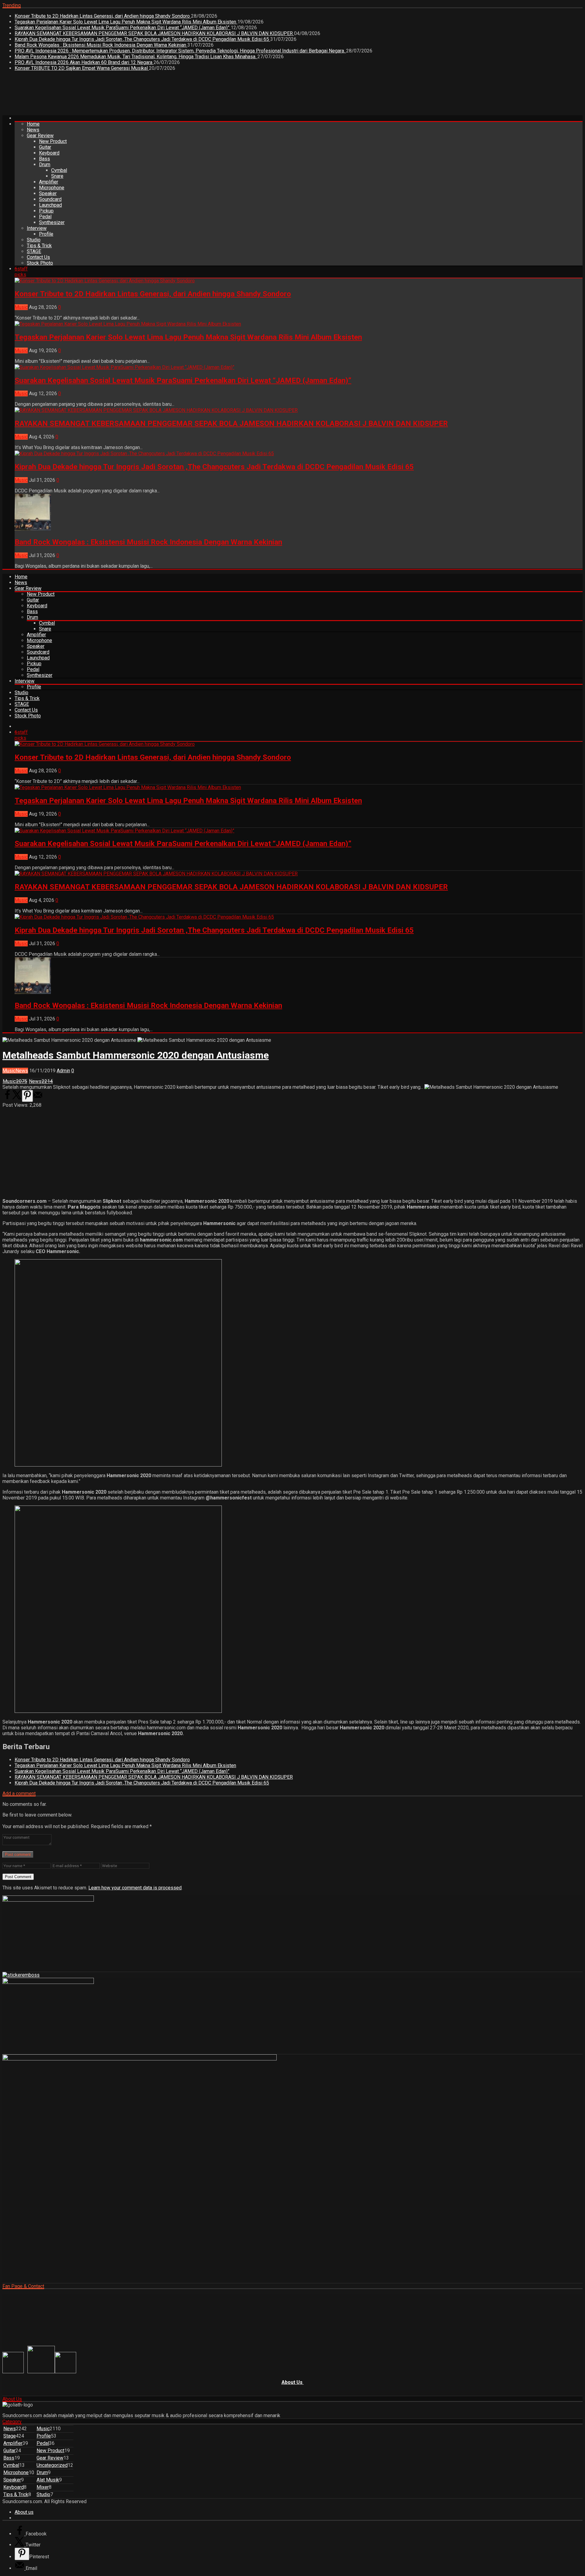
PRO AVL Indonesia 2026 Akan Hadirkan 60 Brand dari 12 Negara (84, 62)
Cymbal (59, 170)
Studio (34, 240)
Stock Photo (40, 263)
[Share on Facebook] (7, 1098)
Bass (44, 159)
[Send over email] (38, 1098)
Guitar (45, 147)
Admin (63, 1071)
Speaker (48, 193)
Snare (57, 176)
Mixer (43, 2487)
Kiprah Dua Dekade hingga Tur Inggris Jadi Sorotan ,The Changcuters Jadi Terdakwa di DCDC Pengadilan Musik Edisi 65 (142, 39)
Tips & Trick (39, 246)
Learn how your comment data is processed (135, 1888)
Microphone (52, 188)
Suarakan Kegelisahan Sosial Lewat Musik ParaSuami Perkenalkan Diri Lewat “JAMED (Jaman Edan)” (123, 28)
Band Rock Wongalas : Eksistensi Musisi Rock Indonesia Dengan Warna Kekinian (101, 45)
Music (21, 307)
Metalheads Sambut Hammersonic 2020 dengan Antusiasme (136, 1055)
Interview (37, 228)
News (33, 130)
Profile (46, 234)
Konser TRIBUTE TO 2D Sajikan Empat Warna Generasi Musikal (82, 68)
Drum (45, 164)
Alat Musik (48, 2480)
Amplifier (49, 182)
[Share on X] (17, 1098)
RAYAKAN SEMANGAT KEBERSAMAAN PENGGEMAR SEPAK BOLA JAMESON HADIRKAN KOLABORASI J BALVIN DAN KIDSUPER (154, 33)
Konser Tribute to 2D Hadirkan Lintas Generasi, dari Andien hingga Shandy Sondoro (103, 16)
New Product (53, 141)
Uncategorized (52, 2465)
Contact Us (38, 257)
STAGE (34, 251)
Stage (10, 2436)
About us (24, 2512)
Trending (12, 5)
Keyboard (49, 153)
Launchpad (50, 205)
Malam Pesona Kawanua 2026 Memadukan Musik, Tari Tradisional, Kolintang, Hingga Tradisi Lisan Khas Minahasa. (136, 57)
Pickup (46, 211)
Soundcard (50, 199)
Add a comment (19, 1794)
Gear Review (40, 136)
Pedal (45, 217)
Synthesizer (52, 222)
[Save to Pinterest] (27, 1096)
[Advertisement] (113, 95)
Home (33, 124)
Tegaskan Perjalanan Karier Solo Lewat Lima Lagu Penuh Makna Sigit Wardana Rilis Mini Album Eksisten (126, 22)
